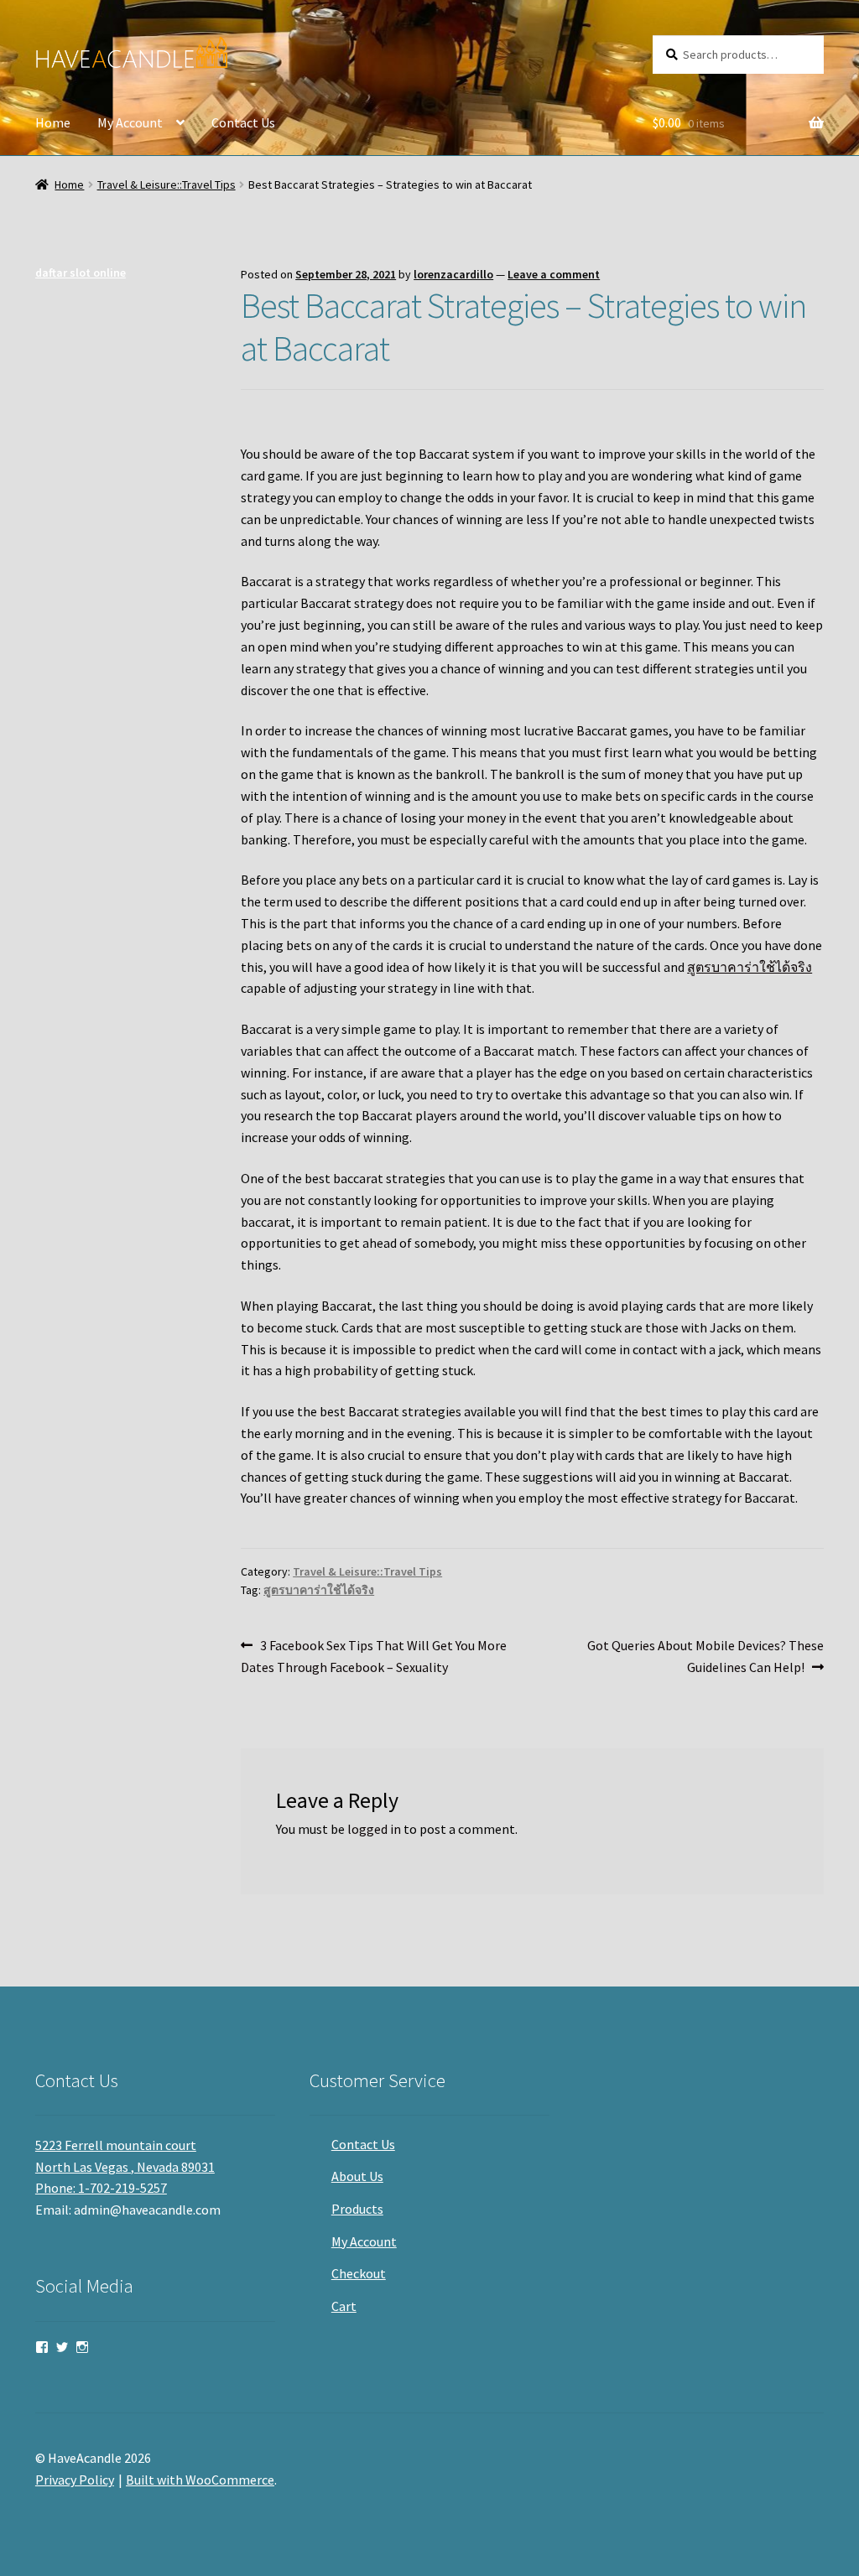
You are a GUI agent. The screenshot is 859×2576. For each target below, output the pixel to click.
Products (357, 2209)
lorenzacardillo (453, 274)
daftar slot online (81, 273)
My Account (130, 122)
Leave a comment (554, 274)
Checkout (359, 2273)
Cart (344, 2306)
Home (53, 122)
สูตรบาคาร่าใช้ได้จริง (750, 967)
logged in (374, 1829)
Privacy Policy (75, 2480)
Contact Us (243, 122)
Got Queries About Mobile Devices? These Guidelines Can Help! (705, 1656)
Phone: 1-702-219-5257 (101, 2188)
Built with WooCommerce (200, 2480)
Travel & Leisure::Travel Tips (167, 184)
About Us (357, 2176)
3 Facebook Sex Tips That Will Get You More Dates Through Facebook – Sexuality (374, 1656)
